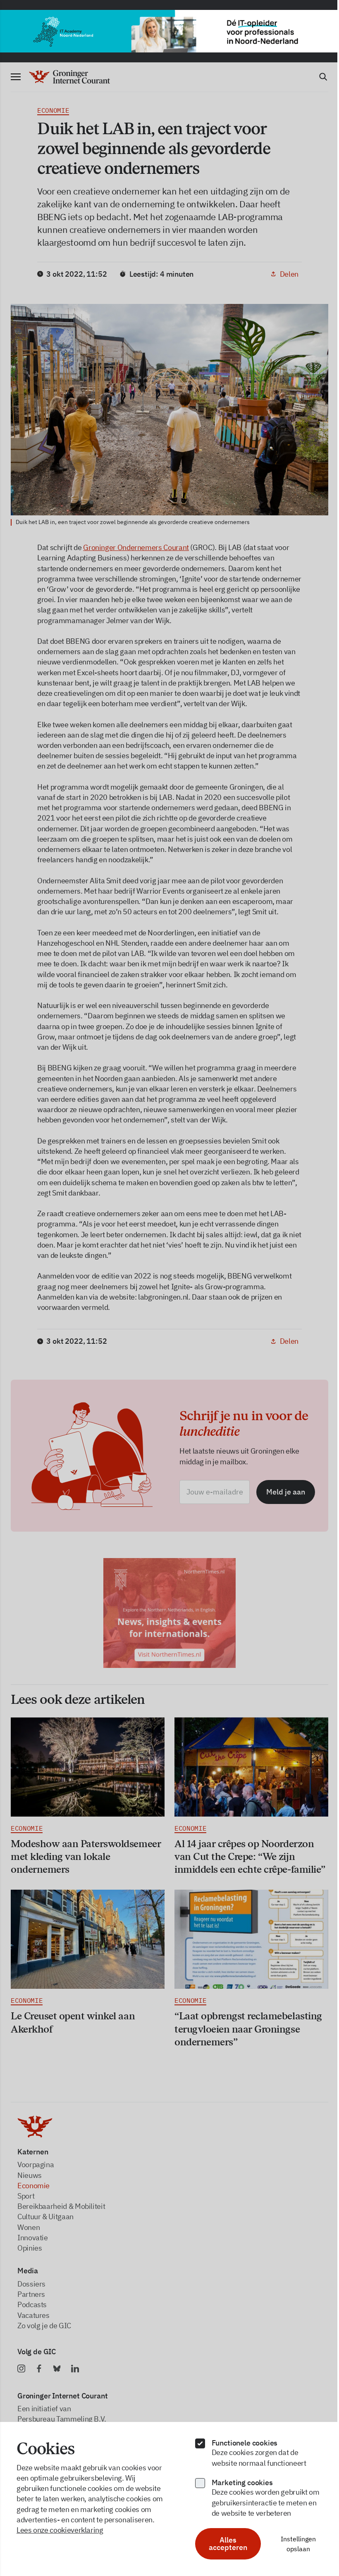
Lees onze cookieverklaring (60, 2530)
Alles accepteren (228, 2544)
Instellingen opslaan (298, 2544)
